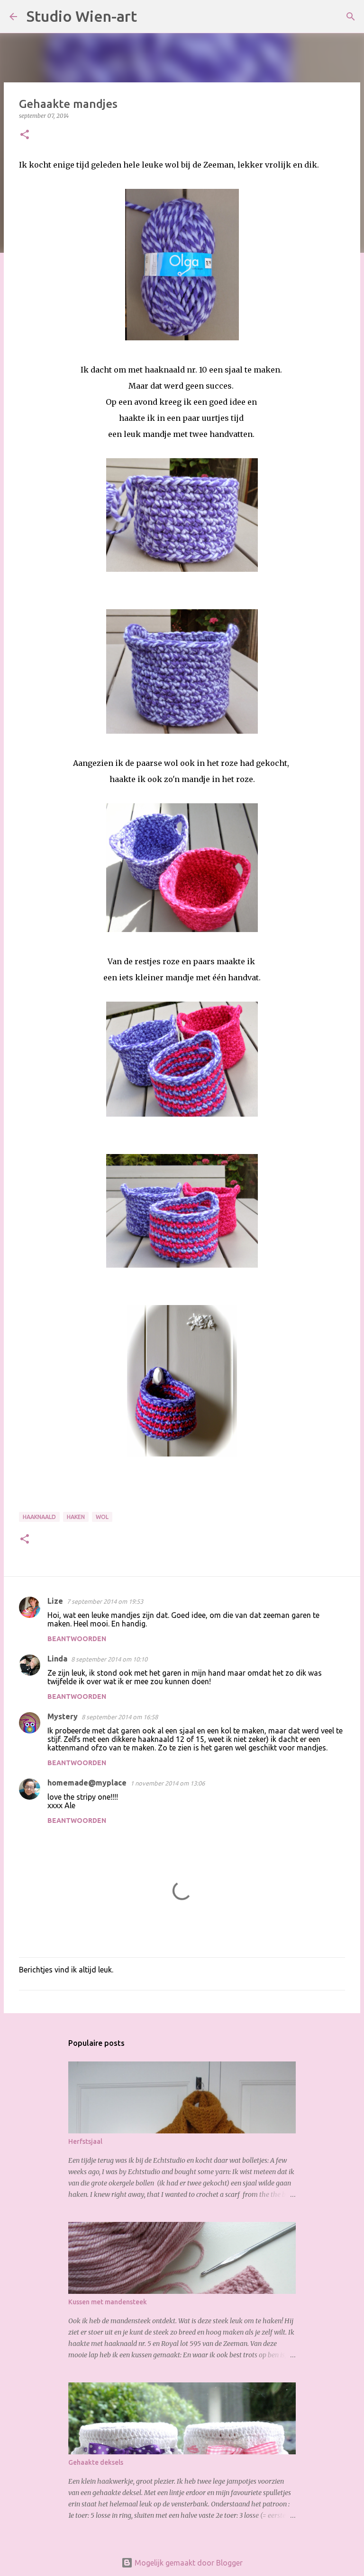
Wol (102, 1517)
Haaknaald (39, 1517)
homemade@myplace (87, 1783)
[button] (25, 135)
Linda (57, 1659)
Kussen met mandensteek (108, 2302)
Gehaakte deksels (96, 2462)
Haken (76, 1517)
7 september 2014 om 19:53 (105, 1601)
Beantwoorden (77, 1639)
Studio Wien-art (82, 16)
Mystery (63, 1716)
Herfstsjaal (85, 2141)
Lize (55, 1601)
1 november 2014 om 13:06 (168, 1783)
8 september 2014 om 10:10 (109, 1659)
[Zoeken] (150, 17)
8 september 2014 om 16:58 (120, 1717)
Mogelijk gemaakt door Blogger (188, 2563)
